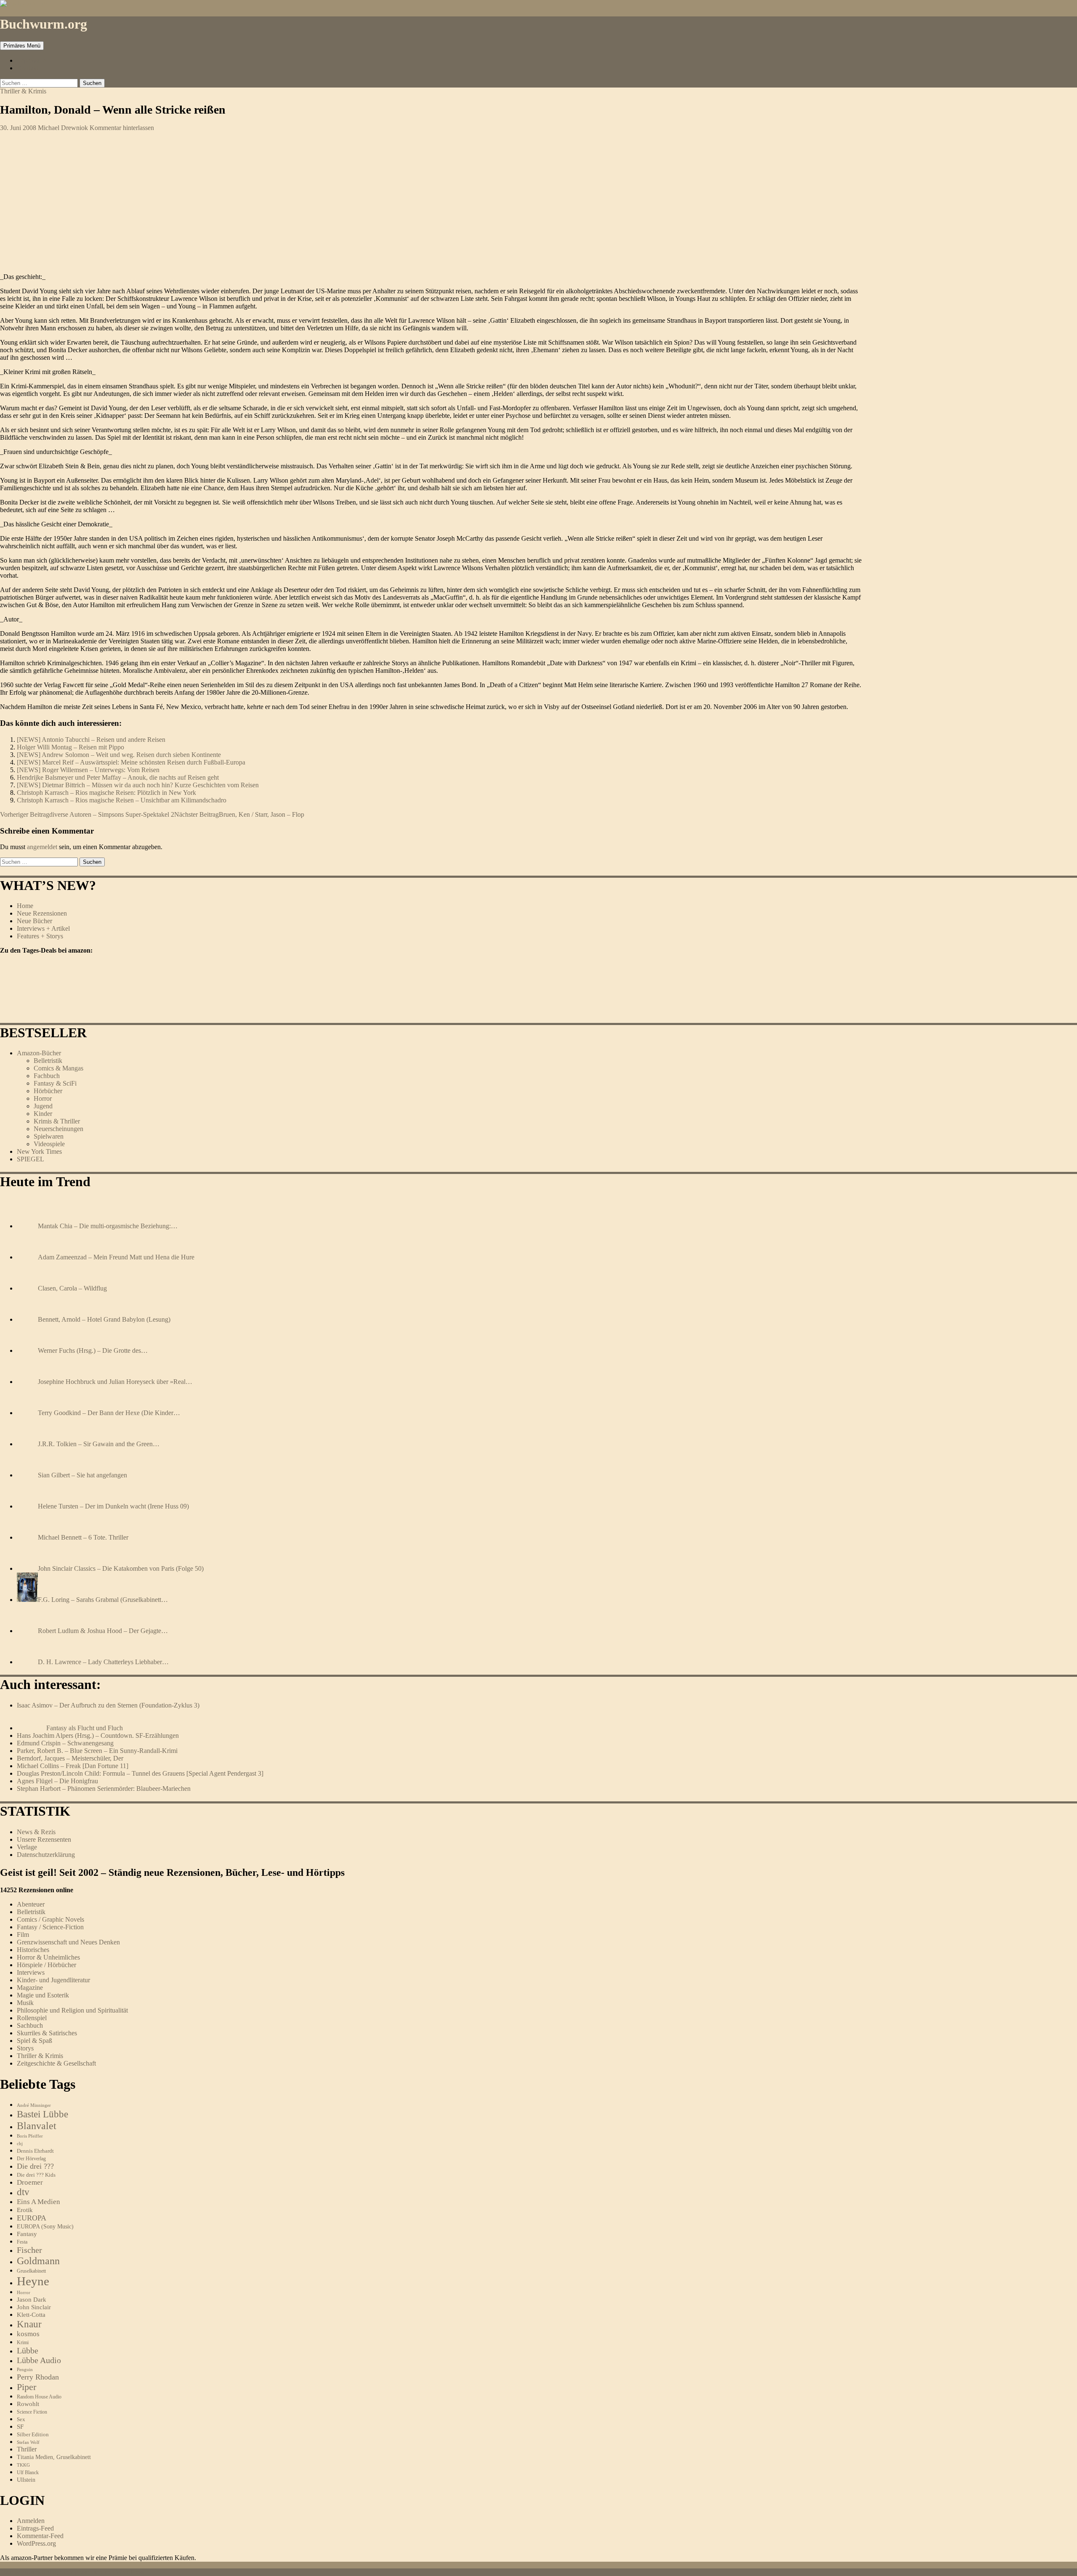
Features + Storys (40, 936)
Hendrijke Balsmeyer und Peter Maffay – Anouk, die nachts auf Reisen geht (118, 777)
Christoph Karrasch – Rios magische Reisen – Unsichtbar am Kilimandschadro (122, 800)
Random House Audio (39, 2397)
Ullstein (26, 2480)
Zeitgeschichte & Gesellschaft (56, 2063)
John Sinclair (34, 2307)
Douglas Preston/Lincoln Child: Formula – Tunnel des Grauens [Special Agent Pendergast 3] (140, 1773)
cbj (20, 2143)
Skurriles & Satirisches (47, 2033)
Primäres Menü (22, 46)
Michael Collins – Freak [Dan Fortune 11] (73, 1766)
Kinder (43, 1114)
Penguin (25, 2369)
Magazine (30, 1988)
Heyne (33, 2281)
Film (23, 1935)
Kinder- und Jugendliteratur (53, 1980)
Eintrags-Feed (35, 2528)
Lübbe (28, 2350)
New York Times (39, 1151)
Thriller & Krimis (23, 91)
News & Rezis (36, 1832)
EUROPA (32, 2218)
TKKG (23, 2465)
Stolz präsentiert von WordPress (102, 2572)
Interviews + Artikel (43, 928)
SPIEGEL (31, 1159)
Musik (25, 2003)
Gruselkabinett (31, 2271)
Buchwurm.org (44, 24)
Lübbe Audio (39, 2360)
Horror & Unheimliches (48, 1957)
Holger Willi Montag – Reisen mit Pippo (70, 747)
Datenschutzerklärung (46, 1855)
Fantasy (27, 2234)
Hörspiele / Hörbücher (46, 1965)
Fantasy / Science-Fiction (50, 1927)
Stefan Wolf (28, 2442)
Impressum (31, 60)
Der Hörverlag (31, 2159)
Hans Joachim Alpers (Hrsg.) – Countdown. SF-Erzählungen (98, 1735)
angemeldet (42, 847)
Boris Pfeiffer (30, 2136)
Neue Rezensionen (42, 913)
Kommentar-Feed (40, 2536)
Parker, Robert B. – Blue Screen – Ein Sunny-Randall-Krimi (97, 1751)
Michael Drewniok (63, 128)
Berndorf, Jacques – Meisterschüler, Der (70, 1758)
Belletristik (48, 1061)
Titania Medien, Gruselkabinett (54, 2457)
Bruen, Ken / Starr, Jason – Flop (239, 814)
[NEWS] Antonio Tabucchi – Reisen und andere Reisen (91, 740)
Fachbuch (47, 1076)
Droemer (30, 2182)
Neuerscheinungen (58, 1129)
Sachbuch (30, 2025)
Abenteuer (31, 1904)
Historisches (33, 1950)
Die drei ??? (35, 2166)
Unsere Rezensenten (44, 1839)
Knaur (29, 2324)
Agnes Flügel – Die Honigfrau (57, 1781)
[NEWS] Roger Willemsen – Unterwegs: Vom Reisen (88, 770)
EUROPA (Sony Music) (45, 2227)
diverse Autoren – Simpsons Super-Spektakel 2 (87, 814)
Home (25, 906)
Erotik (25, 2210)
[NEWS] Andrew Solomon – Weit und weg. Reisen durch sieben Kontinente (119, 755)
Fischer (29, 2250)
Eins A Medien (38, 2202)
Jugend (43, 1106)
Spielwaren (49, 1136)
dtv (23, 2192)
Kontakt (28, 68)
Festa (22, 2242)
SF (20, 2427)
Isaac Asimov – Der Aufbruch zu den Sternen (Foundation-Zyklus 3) (108, 1705)
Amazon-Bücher (39, 1053)
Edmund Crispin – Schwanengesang (65, 1743)
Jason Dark (32, 2300)
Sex (21, 2419)
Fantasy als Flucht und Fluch (85, 1728)
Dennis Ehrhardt (35, 2151)
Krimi (23, 2342)
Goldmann (38, 2261)
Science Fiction (32, 2412)
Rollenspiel (32, 2018)
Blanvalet (37, 2126)
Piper (27, 2387)
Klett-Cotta (31, 2314)
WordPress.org (36, 2543)
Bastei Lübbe (42, 2114)
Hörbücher (48, 1091)
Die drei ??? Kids (36, 2175)
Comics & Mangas (58, 1068)
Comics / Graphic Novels (50, 1919)
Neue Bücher (34, 921)
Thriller (27, 2449)
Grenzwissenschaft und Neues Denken (68, 1942)
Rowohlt (28, 2404)
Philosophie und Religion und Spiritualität (72, 2010)
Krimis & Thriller (57, 1121)
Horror (43, 1098)
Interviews (31, 1972)
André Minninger (34, 2105)
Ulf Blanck (28, 2472)
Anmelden (31, 2521)
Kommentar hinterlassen (122, 128)
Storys (25, 2048)
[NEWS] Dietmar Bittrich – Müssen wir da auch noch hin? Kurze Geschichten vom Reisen (138, 785)
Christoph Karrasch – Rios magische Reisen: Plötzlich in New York (106, 793)
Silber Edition (33, 2434)
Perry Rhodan (38, 2377)
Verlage (27, 1847)
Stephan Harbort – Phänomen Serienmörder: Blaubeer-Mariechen (104, 1789)
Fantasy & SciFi (55, 1083)
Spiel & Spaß (34, 2041)
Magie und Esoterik (43, 1995)
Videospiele (49, 1144)
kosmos (28, 2334)
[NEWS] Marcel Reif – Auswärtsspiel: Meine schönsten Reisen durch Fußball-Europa (131, 762)
